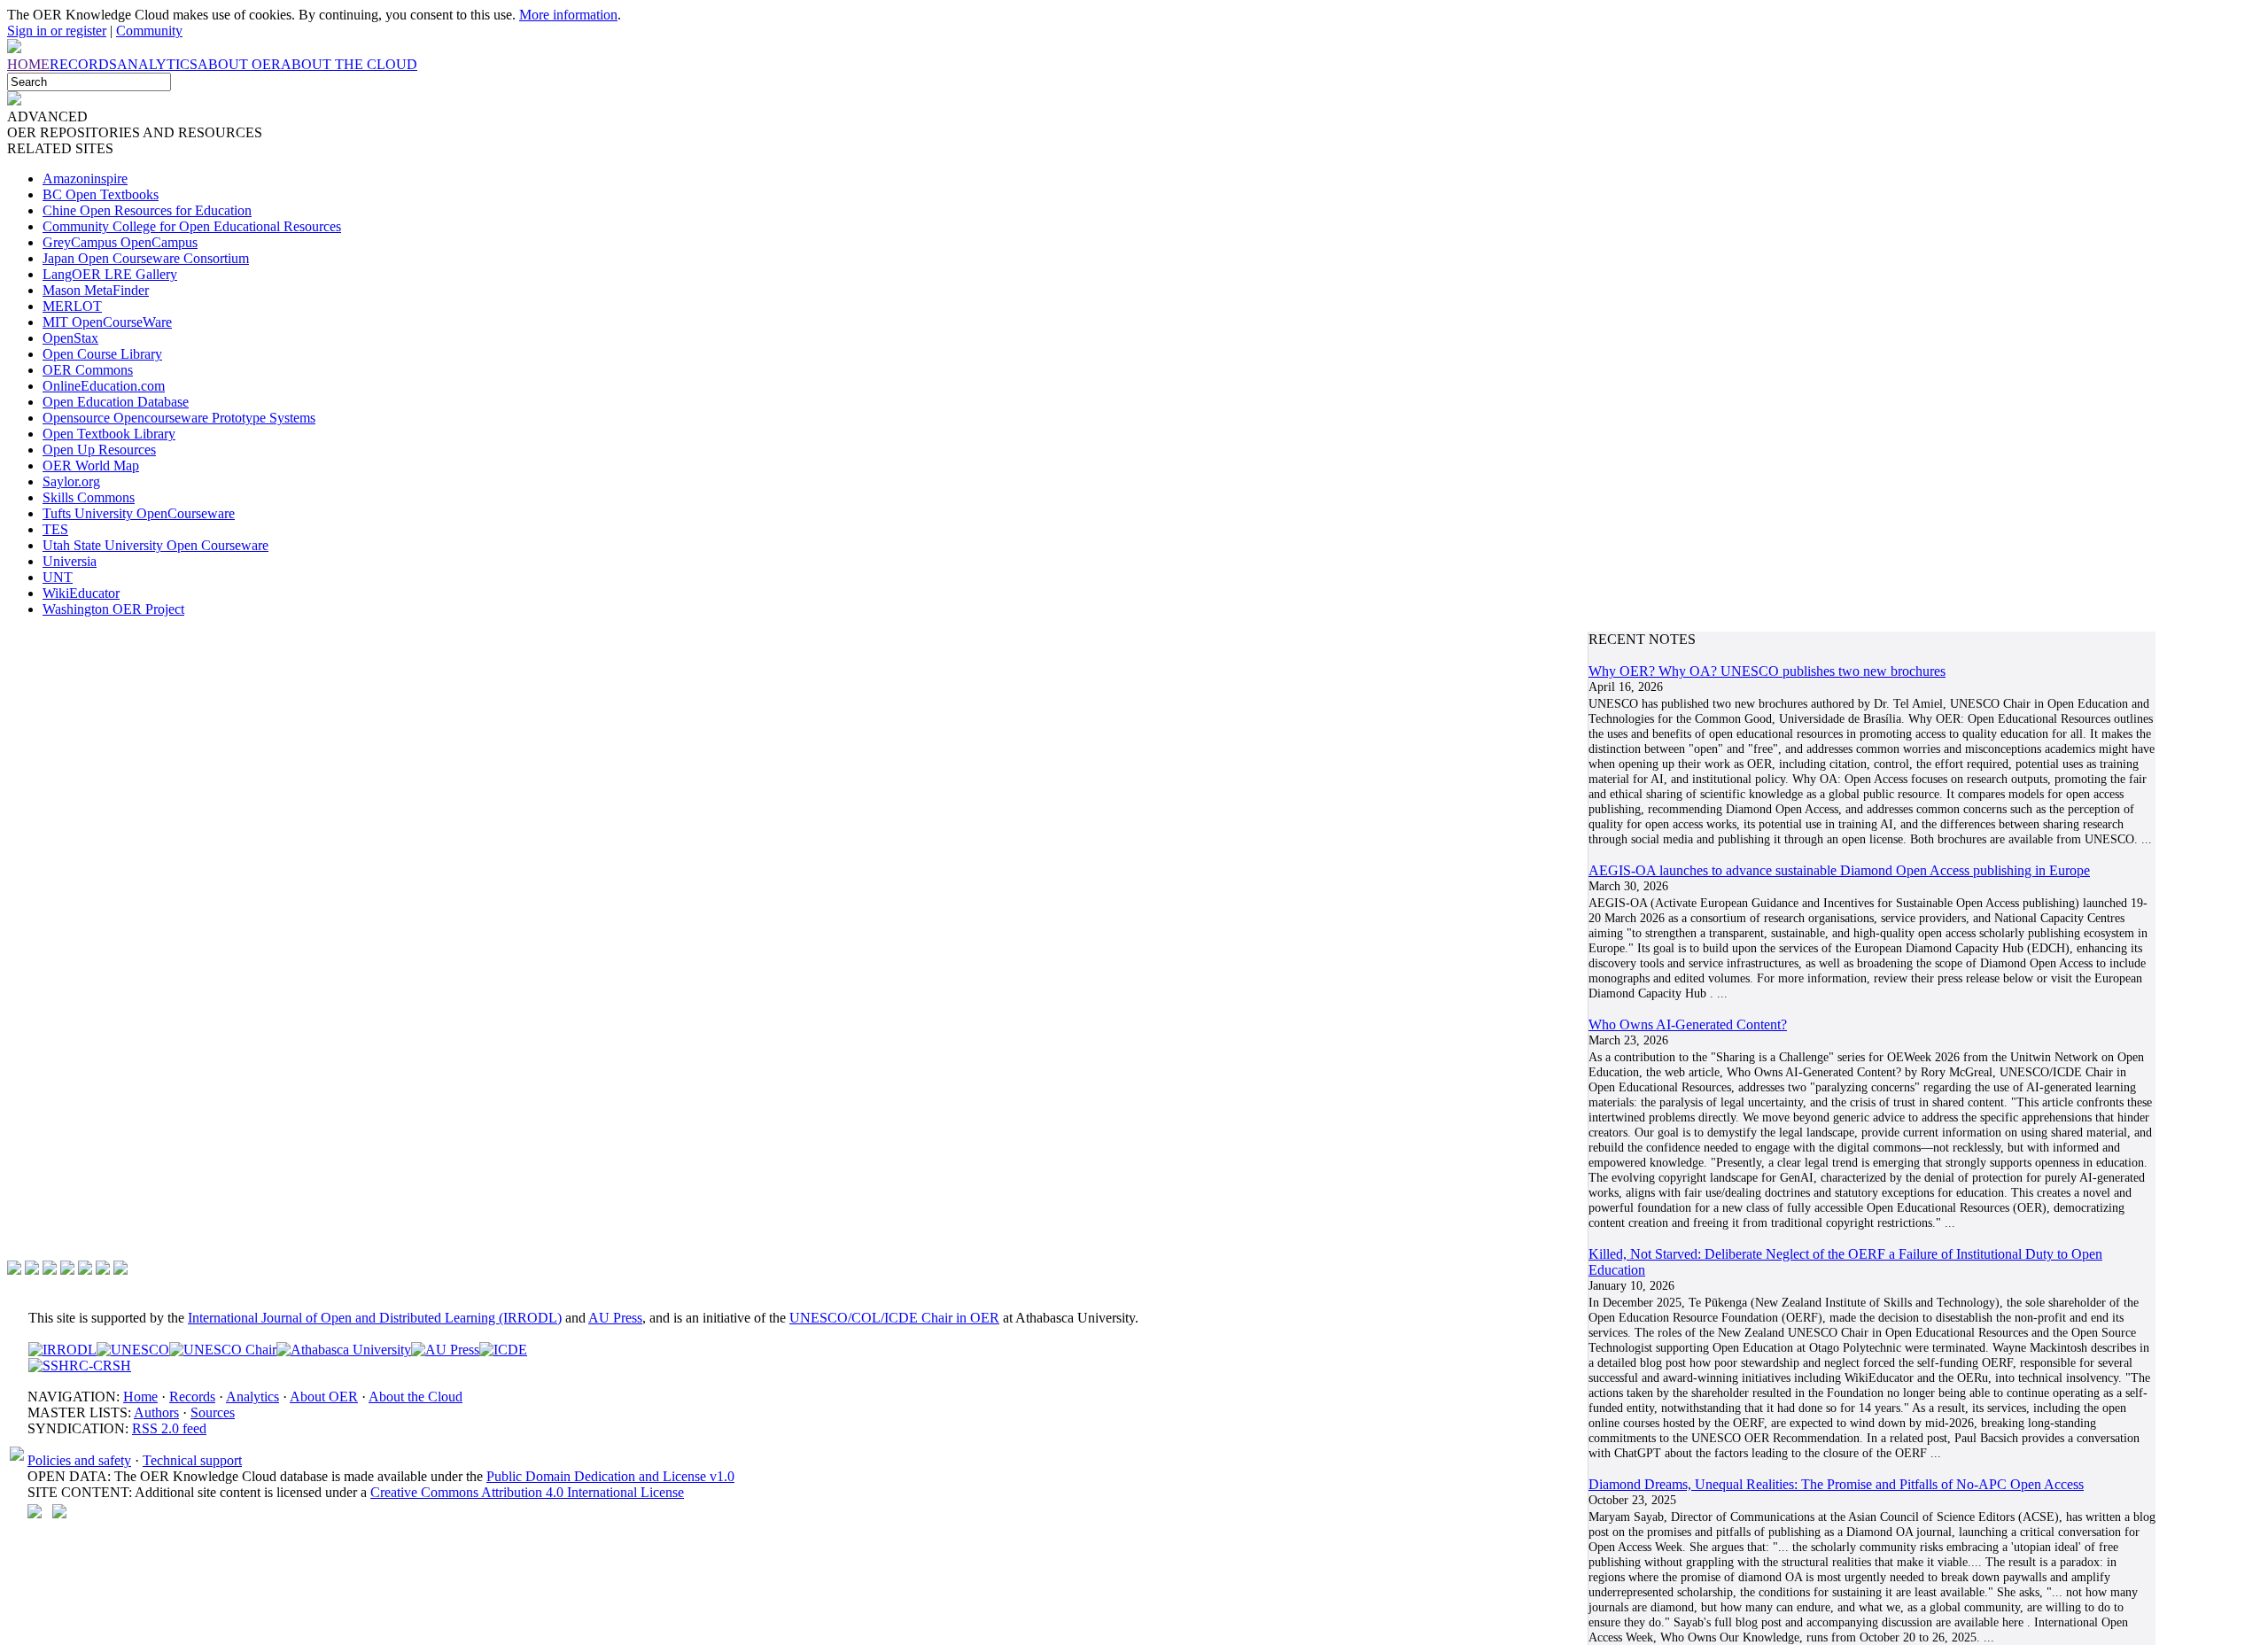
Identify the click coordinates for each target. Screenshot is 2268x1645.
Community (149, 31)
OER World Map (91, 466)
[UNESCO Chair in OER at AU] (223, 1350)
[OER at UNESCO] (133, 1350)
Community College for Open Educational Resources (192, 226)
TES (55, 529)
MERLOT (72, 306)
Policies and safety (79, 1460)
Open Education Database (116, 402)
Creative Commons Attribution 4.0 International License (527, 1492)
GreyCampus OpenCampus (120, 242)
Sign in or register (57, 31)
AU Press (615, 1318)
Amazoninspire (85, 178)
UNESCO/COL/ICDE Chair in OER (894, 1318)
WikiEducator (81, 593)
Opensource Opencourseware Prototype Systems (179, 418)
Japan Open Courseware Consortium (146, 258)
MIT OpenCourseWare (107, 322)
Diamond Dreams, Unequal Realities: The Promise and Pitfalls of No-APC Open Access (1836, 1484)
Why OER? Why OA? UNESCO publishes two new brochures (1767, 671)
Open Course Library (102, 354)
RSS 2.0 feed (169, 1428)
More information (568, 15)
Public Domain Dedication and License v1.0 (610, 1476)
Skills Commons (89, 497)
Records (192, 1397)
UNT (58, 577)
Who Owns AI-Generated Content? (1688, 1024)
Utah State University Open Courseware (155, 545)
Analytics (252, 1397)
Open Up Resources (99, 450)
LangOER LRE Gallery (110, 274)
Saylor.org (71, 481)
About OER (324, 1397)
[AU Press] (445, 1350)
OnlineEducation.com (104, 386)
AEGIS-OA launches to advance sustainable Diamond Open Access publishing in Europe (1839, 870)
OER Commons (88, 370)
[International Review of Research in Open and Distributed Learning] (62, 1350)
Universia (70, 561)
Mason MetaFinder (96, 290)
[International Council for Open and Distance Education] (503, 1350)
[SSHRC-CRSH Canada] (80, 1366)
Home (140, 1397)
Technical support (192, 1460)
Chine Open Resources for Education (147, 210)
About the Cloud (416, 1397)
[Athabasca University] (344, 1350)
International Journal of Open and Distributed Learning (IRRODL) (375, 1318)
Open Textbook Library (109, 434)
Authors (156, 1412)
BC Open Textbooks (101, 194)
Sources (213, 1412)
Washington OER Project (113, 609)
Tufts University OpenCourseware (139, 513)
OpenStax (70, 338)
